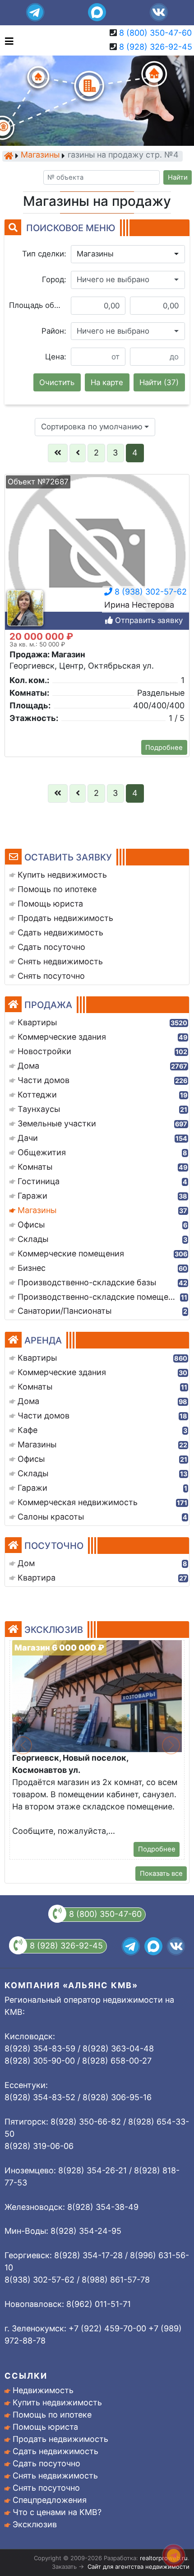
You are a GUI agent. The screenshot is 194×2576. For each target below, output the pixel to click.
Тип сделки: (44, 254)
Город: (54, 279)
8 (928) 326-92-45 (156, 47)
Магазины (40, 156)
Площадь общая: (38, 305)
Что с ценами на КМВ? (57, 2512)
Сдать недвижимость (55, 2451)
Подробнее (164, 748)
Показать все (161, 1874)
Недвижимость (43, 2390)
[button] (128, 254)
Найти (178, 177)
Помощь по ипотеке (52, 2415)
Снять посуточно (46, 2488)
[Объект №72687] (97, 555)
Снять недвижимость (55, 2476)
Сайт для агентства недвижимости (139, 2567)
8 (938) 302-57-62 (150, 592)
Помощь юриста (45, 2427)
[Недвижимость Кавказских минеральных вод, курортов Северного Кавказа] (9, 156)
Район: (54, 331)
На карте (107, 382)
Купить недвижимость (57, 2402)
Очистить (57, 382)
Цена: (56, 357)
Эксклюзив (35, 2524)
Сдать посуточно (46, 2463)
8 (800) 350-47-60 (155, 33)
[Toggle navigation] (7, 40)
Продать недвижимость (60, 2439)
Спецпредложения (50, 2500)
